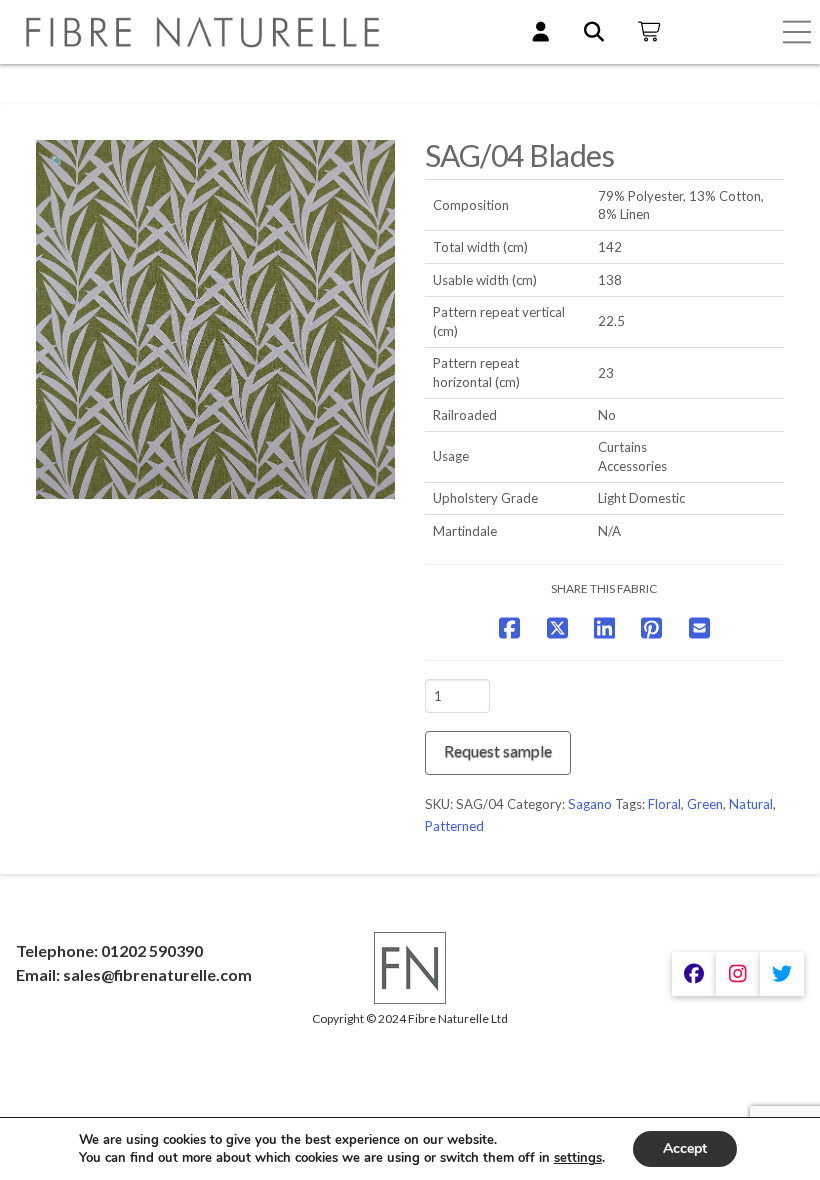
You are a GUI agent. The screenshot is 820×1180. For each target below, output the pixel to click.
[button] (797, 32)
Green (705, 804)
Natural (751, 804)
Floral (664, 804)
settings (578, 1158)
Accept (685, 1148)
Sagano (590, 804)
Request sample (498, 750)
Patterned (454, 826)
